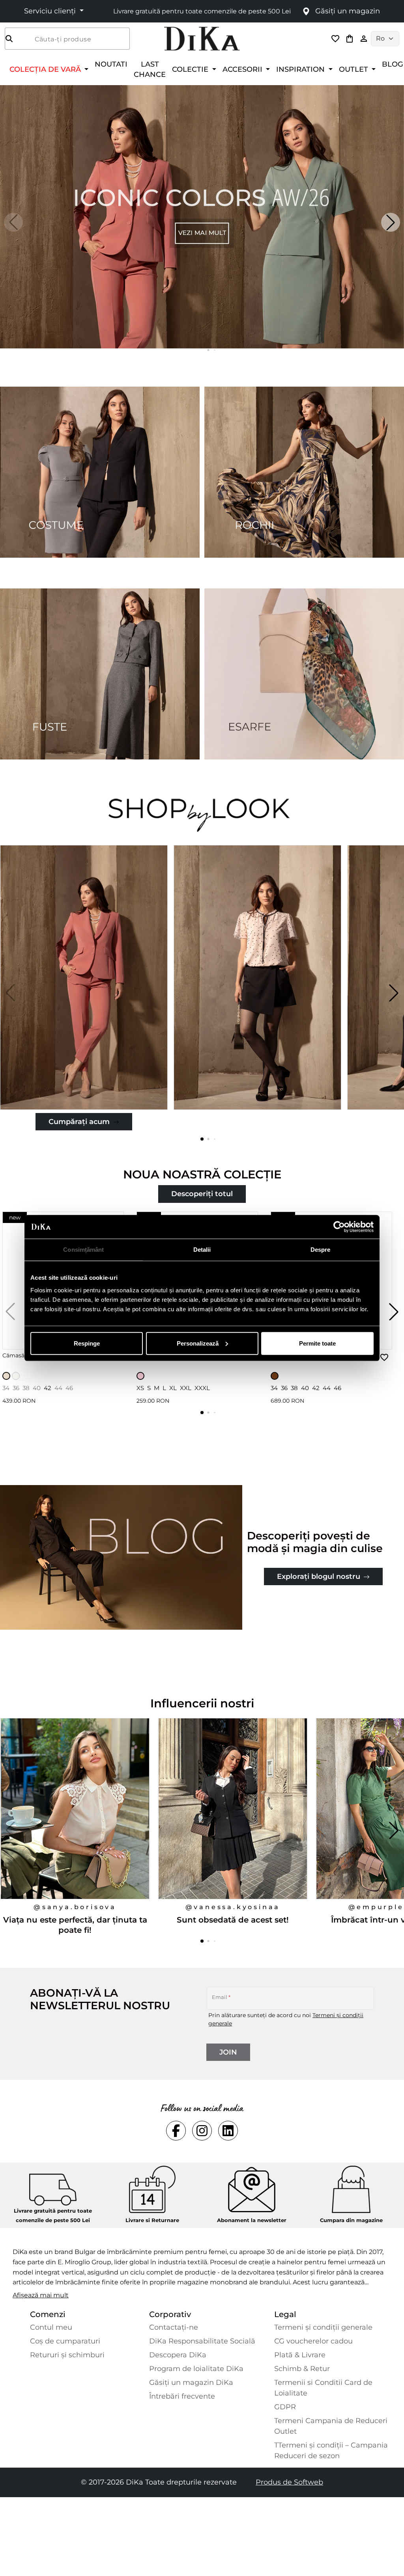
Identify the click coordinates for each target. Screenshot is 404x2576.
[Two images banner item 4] (304, 674)
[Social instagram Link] (202, 2131)
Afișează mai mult (41, 2295)
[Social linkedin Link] (228, 2131)
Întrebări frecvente (182, 2396)
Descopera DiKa (178, 2355)
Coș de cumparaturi (65, 2341)
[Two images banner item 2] (304, 472)
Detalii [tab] (202, 1250)
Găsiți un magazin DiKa (191, 2382)
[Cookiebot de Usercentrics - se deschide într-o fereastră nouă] (339, 1227)
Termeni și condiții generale (323, 2327)
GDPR (285, 2407)
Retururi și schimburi (67, 2355)
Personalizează (198, 1343)
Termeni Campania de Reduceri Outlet (331, 2426)
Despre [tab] (321, 1250)
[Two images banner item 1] (100, 472)
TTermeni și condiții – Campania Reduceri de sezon (331, 2450)
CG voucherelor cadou (313, 2341)
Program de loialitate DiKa (196, 2369)
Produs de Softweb (289, 2482)
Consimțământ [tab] (83, 1250)
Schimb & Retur (302, 2369)
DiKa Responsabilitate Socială (202, 2341)
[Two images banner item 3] (100, 674)
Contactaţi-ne (174, 2327)
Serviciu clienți (51, 11)
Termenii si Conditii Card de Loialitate (323, 2388)
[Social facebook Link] (176, 2131)
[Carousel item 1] (202, 216)
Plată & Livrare (300, 2355)
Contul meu (51, 2327)
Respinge (87, 1343)
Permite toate (317, 1343)
